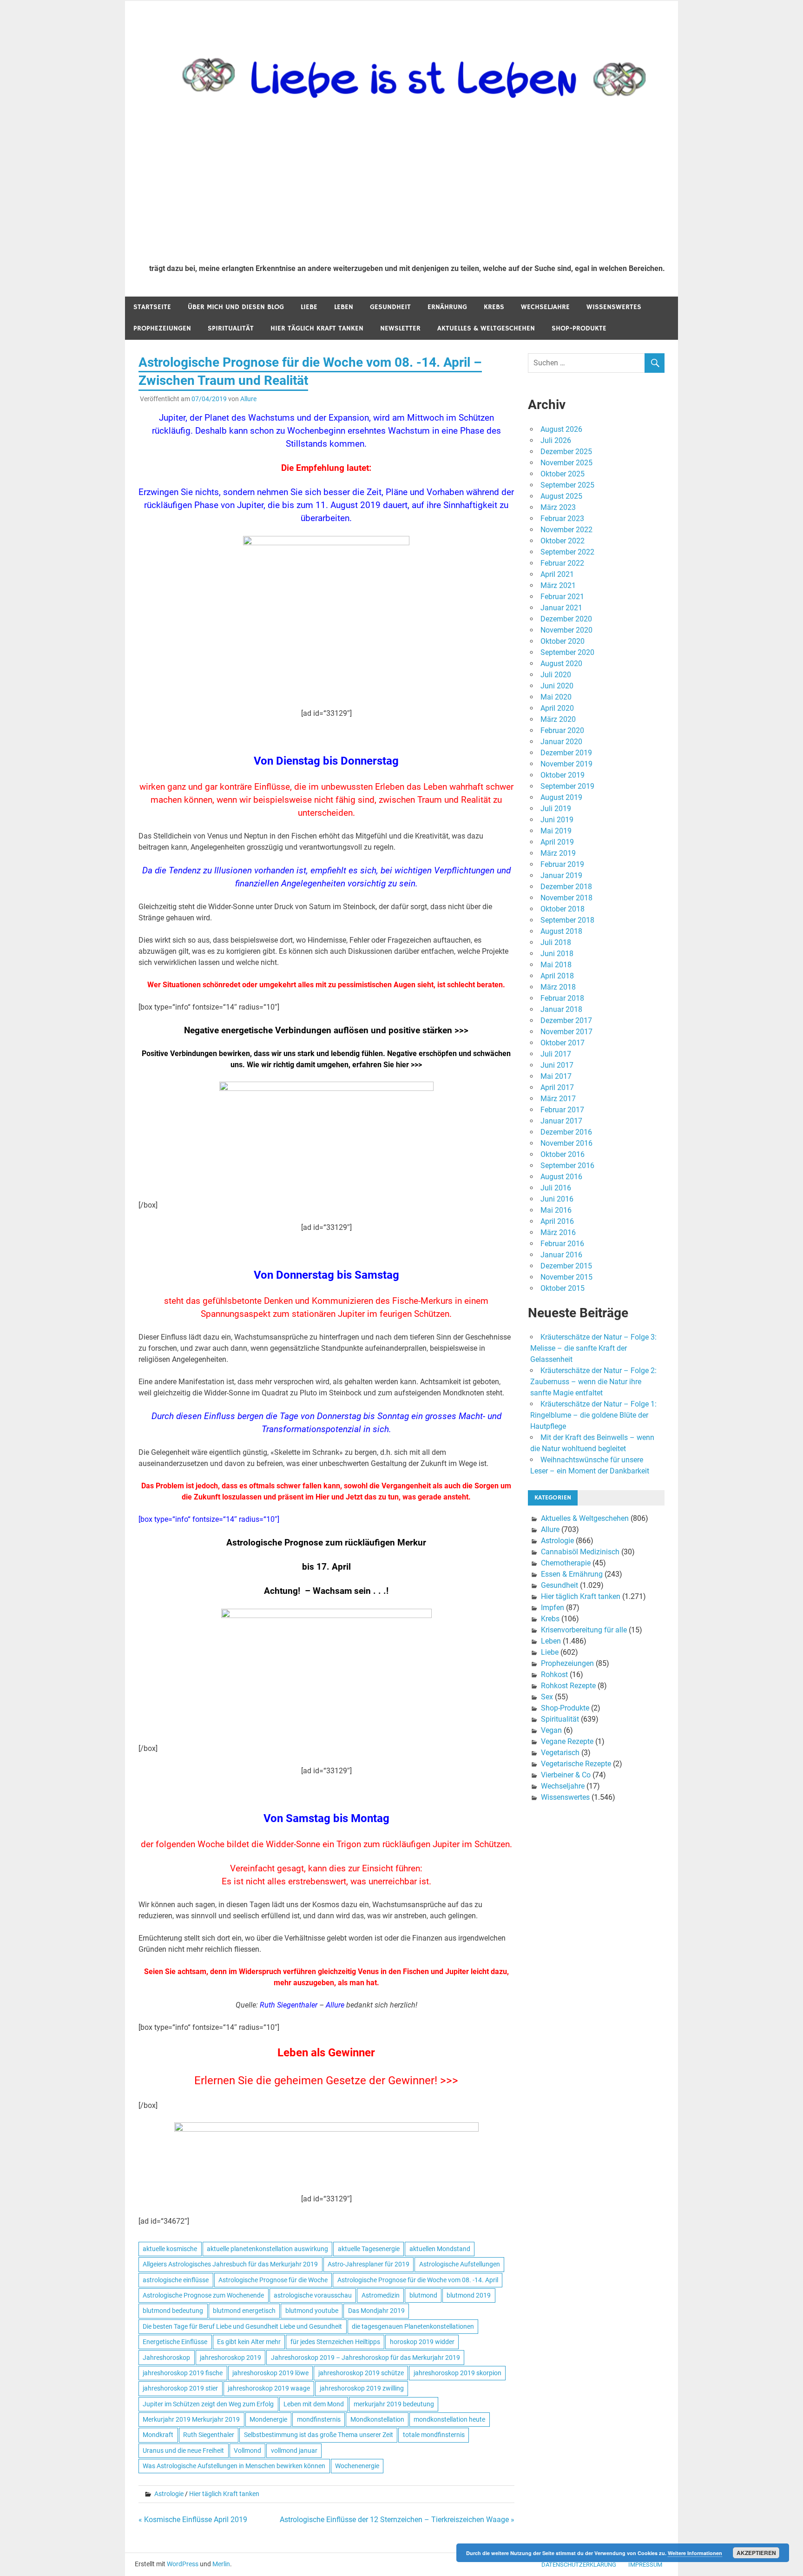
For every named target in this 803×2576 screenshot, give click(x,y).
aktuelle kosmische (170, 2249)
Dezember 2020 (566, 619)
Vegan (551, 1730)
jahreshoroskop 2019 (230, 2358)
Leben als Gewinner (326, 2053)
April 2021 (557, 574)
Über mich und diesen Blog (236, 307)
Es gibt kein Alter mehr (249, 2342)
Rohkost (554, 1674)
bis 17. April (326, 1567)
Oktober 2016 (563, 1154)
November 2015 (566, 1277)
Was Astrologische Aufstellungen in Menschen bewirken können (234, 2466)
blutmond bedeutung (173, 2311)
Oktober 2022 (563, 541)
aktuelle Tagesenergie (369, 2249)
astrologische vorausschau (313, 2295)
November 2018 (566, 898)
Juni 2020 (557, 686)
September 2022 (567, 552)
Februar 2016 (562, 1244)
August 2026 (561, 429)
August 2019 (561, 797)
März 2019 (558, 853)
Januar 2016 (561, 1255)
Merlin (221, 2564)
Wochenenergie (357, 2466)
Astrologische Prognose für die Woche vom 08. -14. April (418, 2280)
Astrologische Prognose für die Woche (273, 2280)
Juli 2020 (556, 675)
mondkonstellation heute (449, 2419)
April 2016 (557, 1221)
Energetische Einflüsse (175, 2342)
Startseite (152, 307)
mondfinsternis (319, 2419)
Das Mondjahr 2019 (376, 2311)
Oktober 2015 (563, 1288)
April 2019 (557, 842)
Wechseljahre (545, 307)
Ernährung (447, 307)
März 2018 (558, 987)
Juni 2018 (557, 954)
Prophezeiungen (162, 328)
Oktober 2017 (563, 1043)
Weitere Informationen (695, 2553)
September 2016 (567, 1166)
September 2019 (567, 786)
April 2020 (557, 708)
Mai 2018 (556, 965)
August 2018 (561, 931)
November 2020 (566, 630)
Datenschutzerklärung (579, 2565)
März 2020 (558, 719)
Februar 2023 (562, 519)
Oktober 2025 (563, 474)
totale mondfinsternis (434, 2435)
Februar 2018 (562, 998)
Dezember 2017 (566, 1020)
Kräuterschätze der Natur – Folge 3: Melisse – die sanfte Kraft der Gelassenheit (593, 1348)
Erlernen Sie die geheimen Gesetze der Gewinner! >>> (326, 2081)
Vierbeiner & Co (566, 1775)
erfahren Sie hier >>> (387, 1065)
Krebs (494, 307)
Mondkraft (158, 2435)
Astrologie (169, 2494)
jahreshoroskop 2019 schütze (361, 2373)
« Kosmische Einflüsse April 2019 (193, 2520)
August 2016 (561, 1177)
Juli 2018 (556, 942)
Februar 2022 (562, 563)
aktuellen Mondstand (440, 2249)
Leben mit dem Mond (314, 2404)
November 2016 (566, 1143)
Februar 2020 (562, 730)
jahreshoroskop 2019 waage (269, 2388)
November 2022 (566, 530)
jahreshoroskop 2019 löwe (270, 2373)
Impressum (645, 2565)
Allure (248, 399)
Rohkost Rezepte (568, 1686)
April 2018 (557, 976)
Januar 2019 (561, 875)
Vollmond (247, 2451)
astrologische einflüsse (176, 2280)
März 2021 (558, 585)
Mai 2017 (556, 1076)
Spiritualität (231, 328)
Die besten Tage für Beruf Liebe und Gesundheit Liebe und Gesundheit (242, 2326)
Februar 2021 (562, 597)
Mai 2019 (556, 831)
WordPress (183, 2564)
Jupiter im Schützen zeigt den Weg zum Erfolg (208, 2404)
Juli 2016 (556, 1188)
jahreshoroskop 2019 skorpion (457, 2373)
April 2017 (557, 1087)
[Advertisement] (407, 187)
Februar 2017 (562, 1110)
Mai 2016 (556, 1210)
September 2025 (567, 485)
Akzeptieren (756, 2553)
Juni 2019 (557, 820)
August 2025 (561, 496)
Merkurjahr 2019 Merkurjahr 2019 (191, 2419)
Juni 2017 (557, 1065)
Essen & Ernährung (572, 1574)
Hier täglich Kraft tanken (317, 328)
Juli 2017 (556, 1054)
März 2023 (558, 507)
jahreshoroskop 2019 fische (183, 2373)
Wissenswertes (614, 307)
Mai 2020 (556, 697)
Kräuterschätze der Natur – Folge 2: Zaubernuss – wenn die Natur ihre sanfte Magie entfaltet (593, 1382)
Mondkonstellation (377, 2419)
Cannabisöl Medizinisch (580, 1552)
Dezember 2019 (566, 753)
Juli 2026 (556, 440)
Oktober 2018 (563, 909)
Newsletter (400, 328)
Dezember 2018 (566, 887)
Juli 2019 (556, 809)
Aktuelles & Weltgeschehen (486, 328)
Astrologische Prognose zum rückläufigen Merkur (326, 1543)
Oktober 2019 (563, 775)
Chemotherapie (566, 1563)
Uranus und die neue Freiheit (183, 2451)
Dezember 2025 (566, 452)
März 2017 (558, 1099)
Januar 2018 (561, 1009)
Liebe (309, 307)
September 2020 (567, 652)
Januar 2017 (561, 1121)
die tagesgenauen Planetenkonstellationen (413, 2326)
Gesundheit (390, 307)
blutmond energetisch (244, 2311)
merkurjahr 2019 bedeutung (394, 2404)
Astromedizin (381, 2295)
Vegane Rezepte (567, 1741)
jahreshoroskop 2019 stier (180, 2388)
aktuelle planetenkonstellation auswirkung (267, 2249)
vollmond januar (294, 2451)
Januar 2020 (561, 742)
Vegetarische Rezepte (576, 1764)
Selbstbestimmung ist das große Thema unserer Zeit (319, 2435)
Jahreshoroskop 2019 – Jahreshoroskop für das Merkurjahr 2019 (365, 2358)
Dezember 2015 (566, 1266)
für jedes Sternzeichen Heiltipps (335, 2342)
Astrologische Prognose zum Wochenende (203, 2295)
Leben (344, 307)
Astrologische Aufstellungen (460, 2264)
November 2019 (566, 764)
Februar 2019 (562, 864)
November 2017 (566, 1032)
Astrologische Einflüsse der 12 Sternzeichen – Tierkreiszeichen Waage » (397, 2520)
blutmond (423, 2295)
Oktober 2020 (563, 641)
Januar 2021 (561, 608)
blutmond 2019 (469, 2295)
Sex (547, 1697)
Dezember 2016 (566, 1132)
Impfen (553, 1608)
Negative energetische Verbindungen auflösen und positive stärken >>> (326, 1030)
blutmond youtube (312, 2311)
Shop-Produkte (579, 328)
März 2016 (558, 1232)
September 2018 (567, 920)
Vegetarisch (560, 1753)
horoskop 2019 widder (422, 2342)
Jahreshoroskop (166, 2358)
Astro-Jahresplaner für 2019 (369, 2264)
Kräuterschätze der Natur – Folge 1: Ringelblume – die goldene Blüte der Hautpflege (593, 1415)
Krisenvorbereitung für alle (584, 1630)
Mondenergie (268, 2419)
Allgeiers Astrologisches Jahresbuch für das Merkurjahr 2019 (230, 2264)
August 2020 (561, 664)
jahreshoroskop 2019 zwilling (362, 2388)
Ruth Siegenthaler (209, 2435)
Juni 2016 (557, 1199)
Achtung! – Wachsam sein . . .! (326, 1591)
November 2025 (566, 463)
